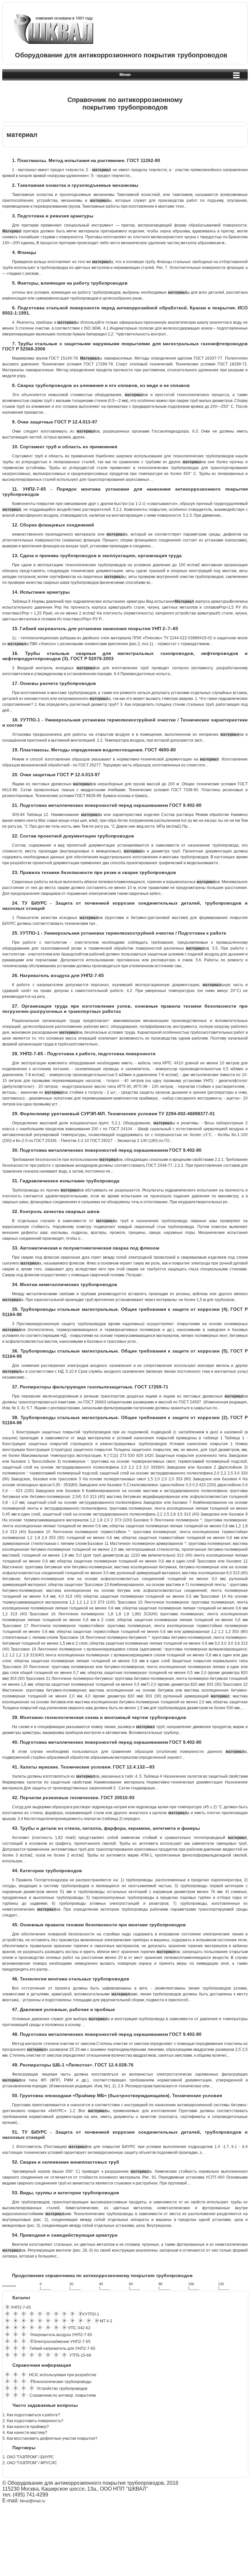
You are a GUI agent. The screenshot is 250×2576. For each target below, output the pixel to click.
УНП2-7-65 (21, 2307)
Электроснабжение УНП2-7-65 (62, 2342)
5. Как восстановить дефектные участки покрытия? (50, 2438)
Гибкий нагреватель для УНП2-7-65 (62, 2348)
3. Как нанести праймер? (26, 2427)
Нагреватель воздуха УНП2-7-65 (62, 2335)
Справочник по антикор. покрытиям (63, 2395)
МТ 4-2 (106, 2321)
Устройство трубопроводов (62, 2389)
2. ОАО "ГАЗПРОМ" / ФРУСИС (30, 2463)
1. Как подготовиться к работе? (31, 2415)
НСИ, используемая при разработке (63, 2375)
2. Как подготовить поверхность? (33, 2421)
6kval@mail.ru (33, 2501)
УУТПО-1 (91, 2314)
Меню (125, 75)
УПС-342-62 (79, 2328)
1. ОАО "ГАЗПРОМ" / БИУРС (28, 2457)
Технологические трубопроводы (62, 2382)
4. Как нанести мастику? (25, 2433)
